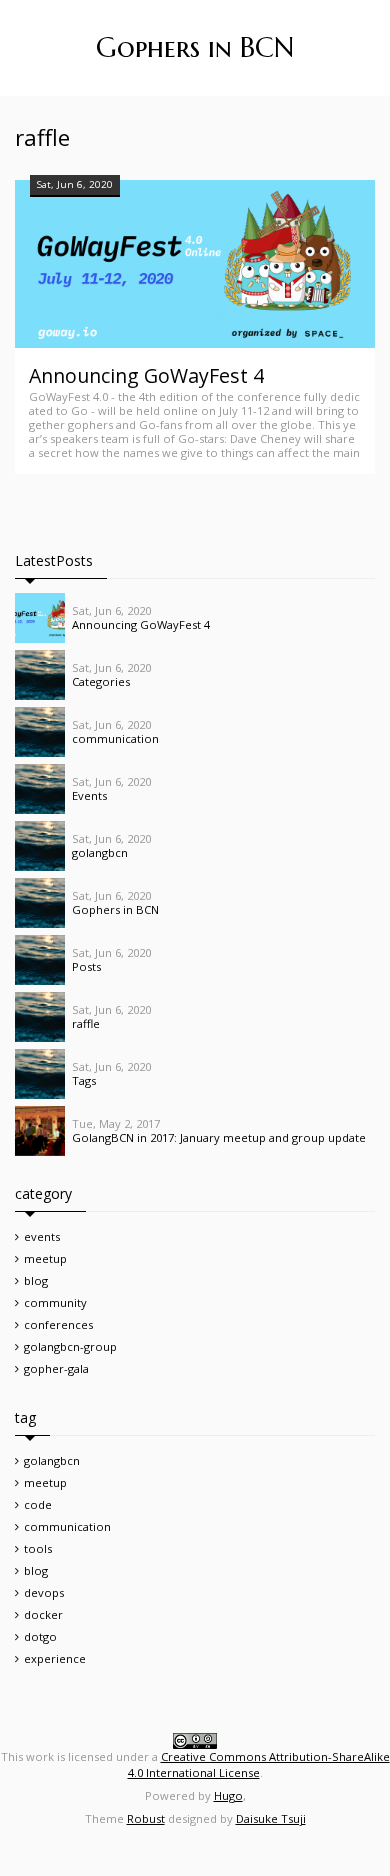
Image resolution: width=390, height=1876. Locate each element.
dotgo (40, 1636)
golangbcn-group (70, 1346)
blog (36, 1280)
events (42, 1236)
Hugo (228, 1795)
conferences (58, 1324)
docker (43, 1614)
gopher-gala (56, 1368)
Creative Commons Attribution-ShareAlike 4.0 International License (259, 1764)
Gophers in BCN (195, 47)
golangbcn (52, 1460)
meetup (45, 1258)
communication (67, 1526)
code (38, 1504)
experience (55, 1658)
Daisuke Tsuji (271, 1818)
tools (38, 1548)
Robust (146, 1818)
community (55, 1302)
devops (44, 1592)
